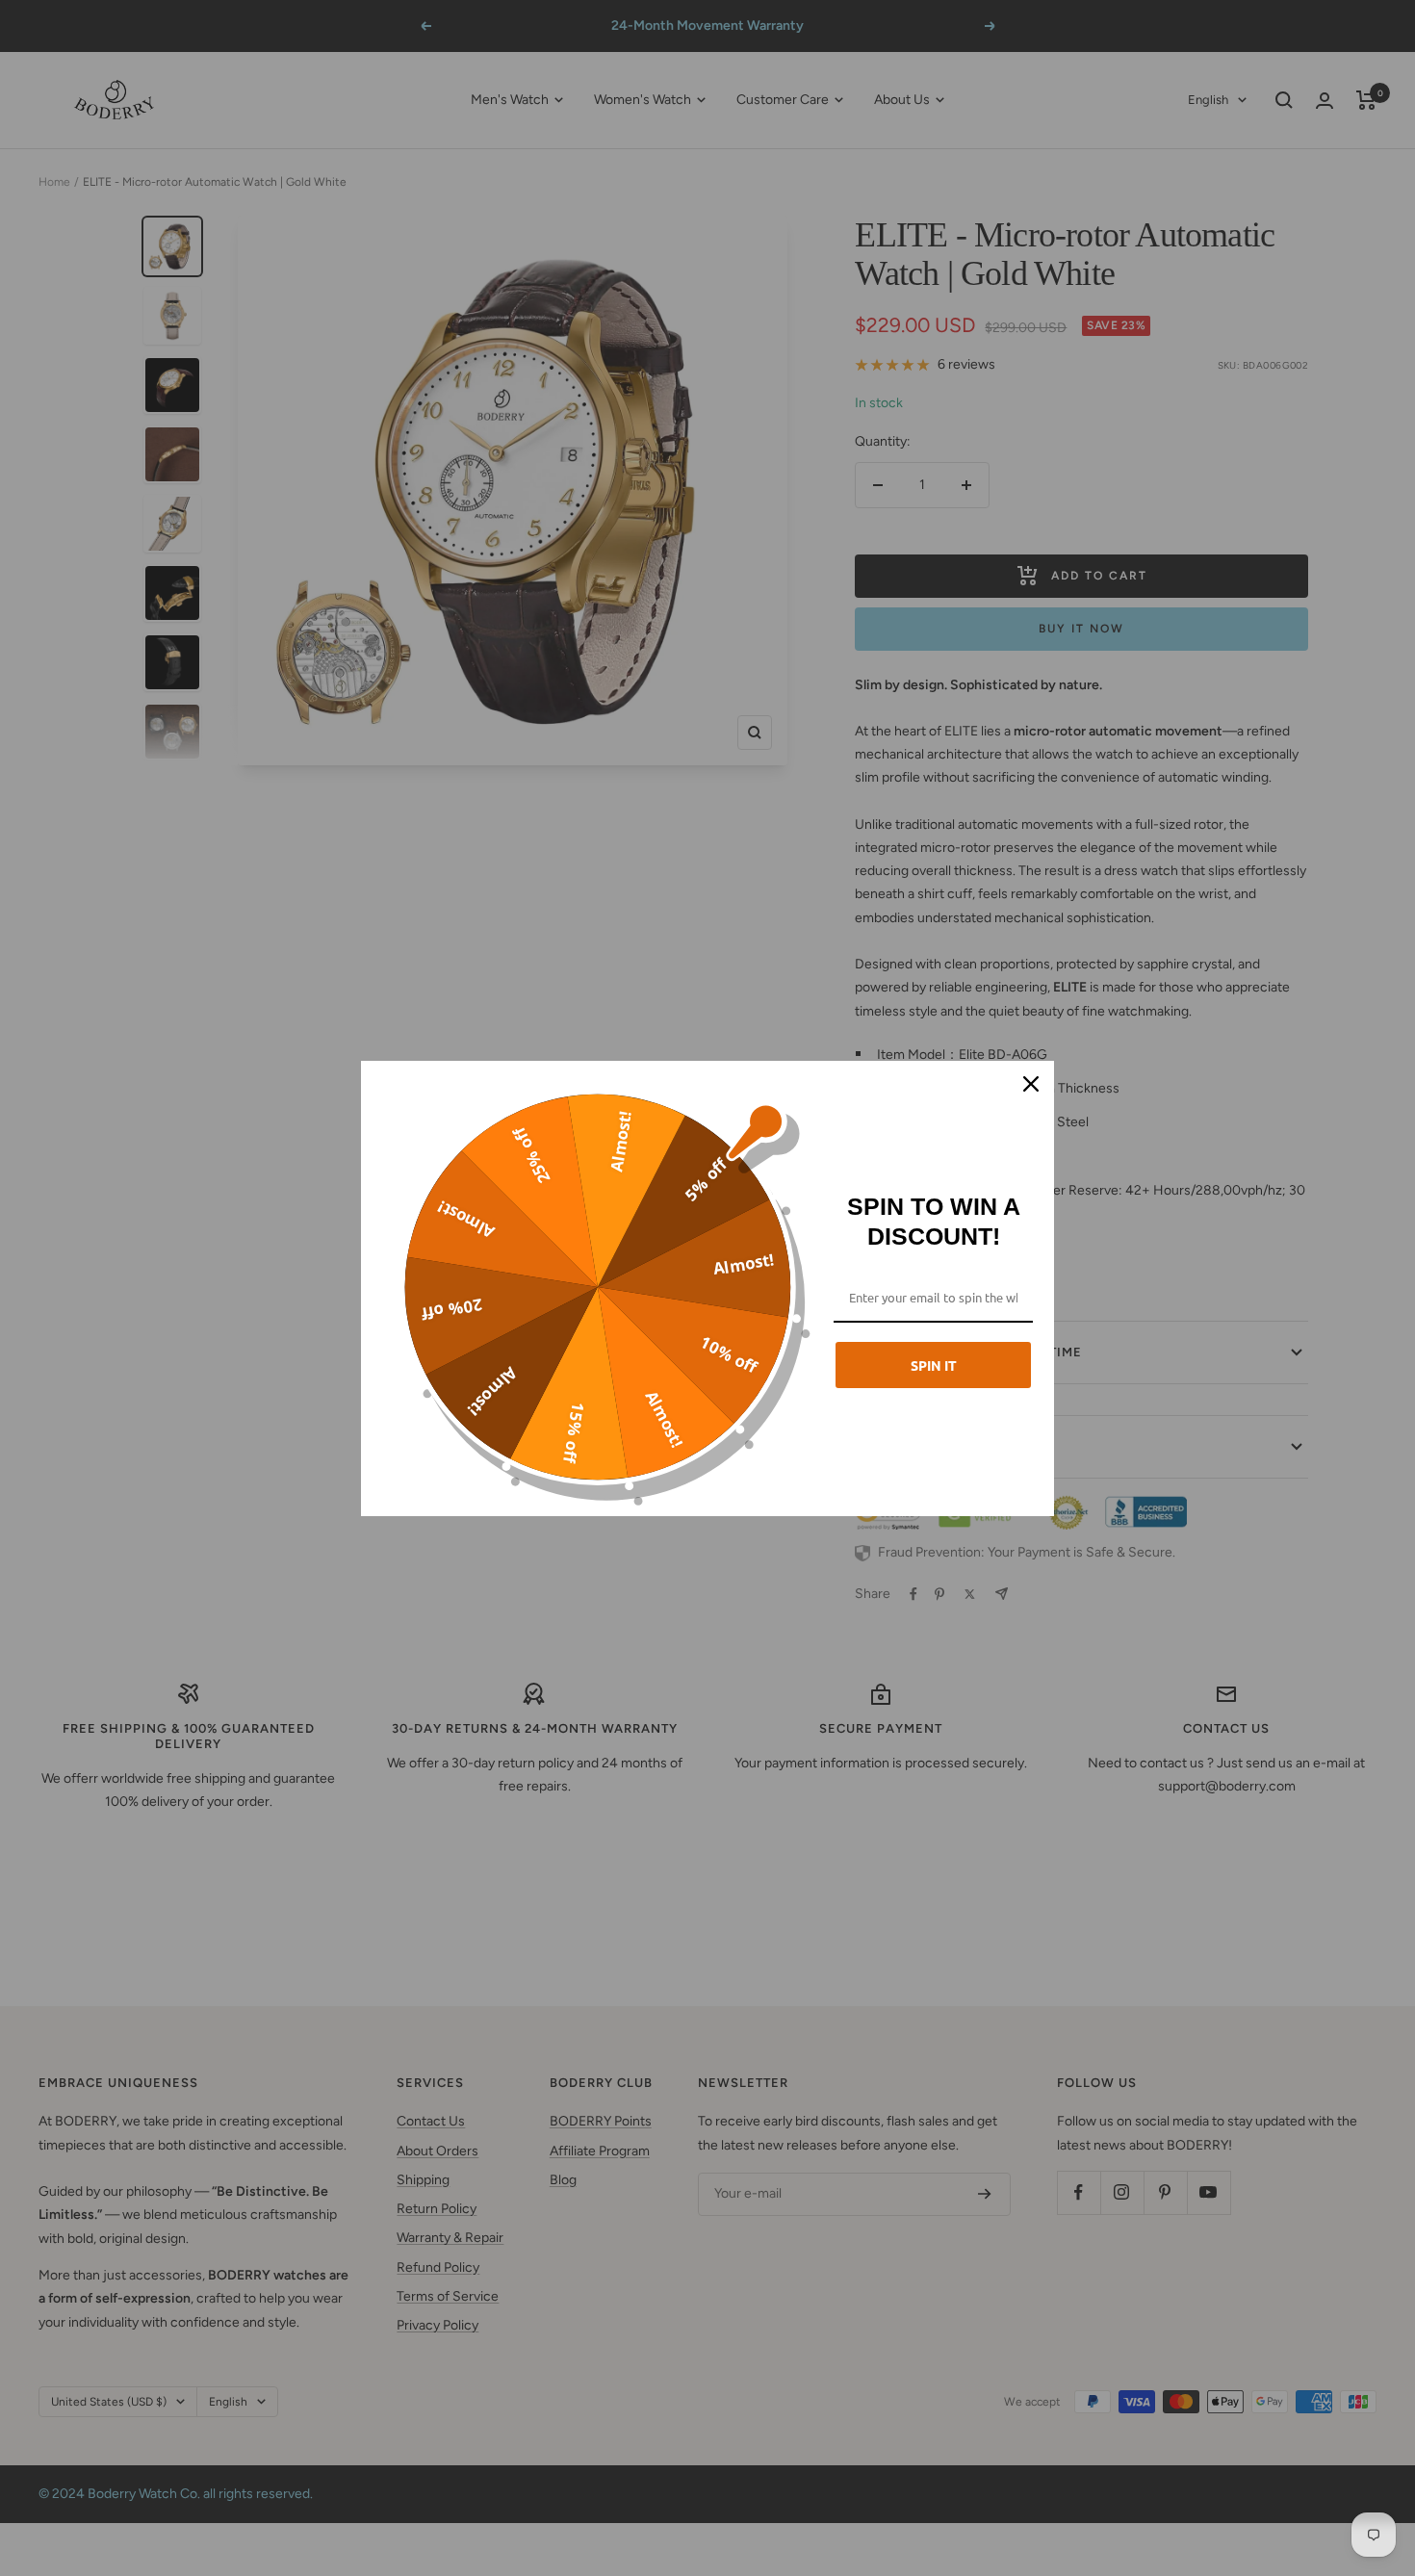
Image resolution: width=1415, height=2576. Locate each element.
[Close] (1031, 1084)
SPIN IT (934, 1365)
